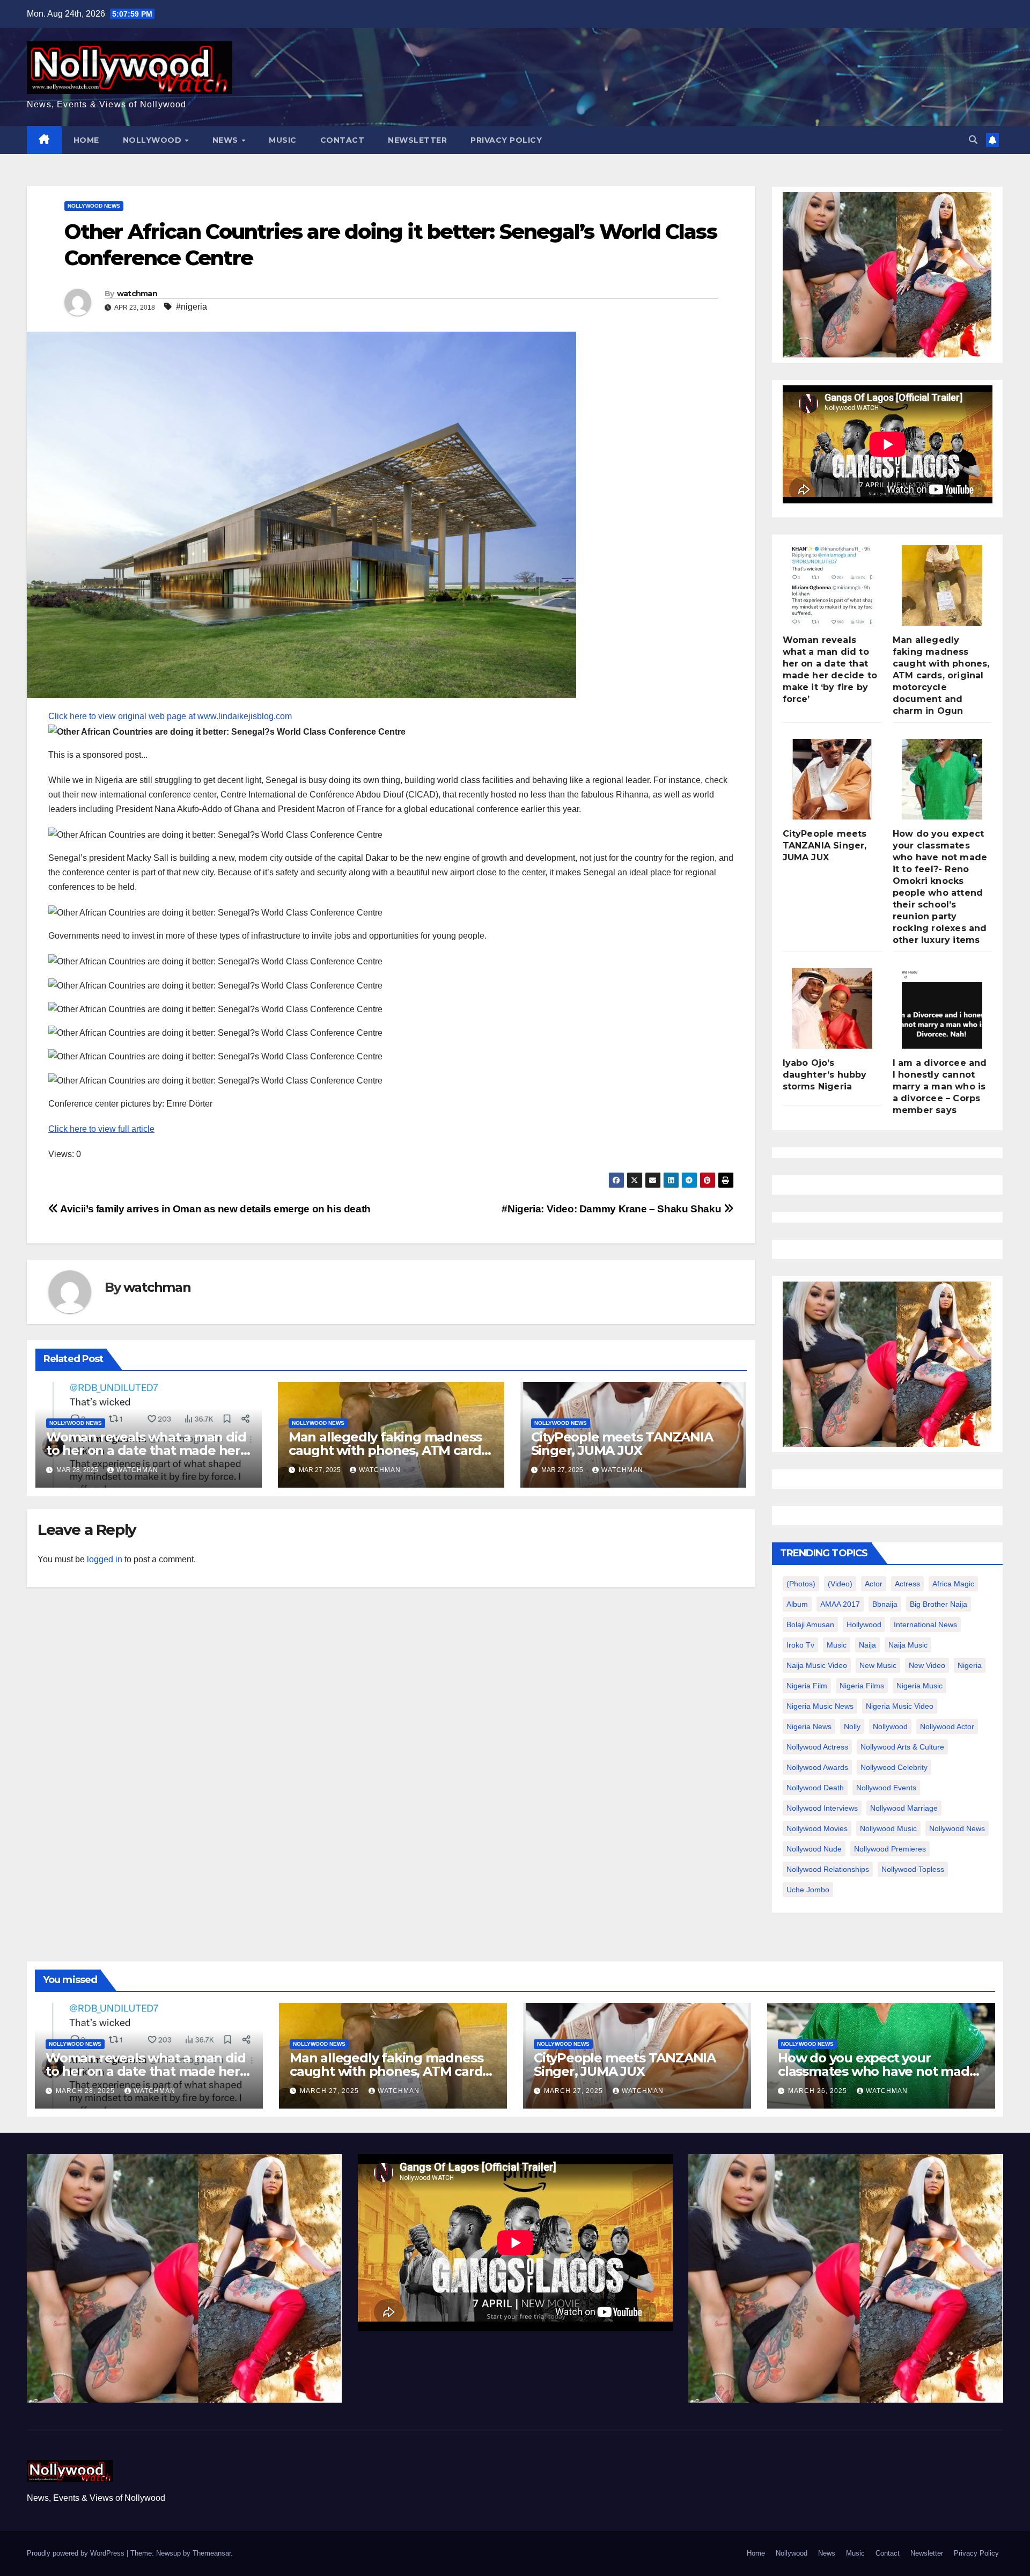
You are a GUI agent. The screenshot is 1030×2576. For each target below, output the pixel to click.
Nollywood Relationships (828, 1869)
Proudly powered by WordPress (77, 2553)
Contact (343, 140)
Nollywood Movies (817, 1828)
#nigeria (192, 307)
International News (925, 1624)
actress (907, 1584)
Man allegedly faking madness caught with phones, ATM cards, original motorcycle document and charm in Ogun (941, 675)
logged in (105, 1559)
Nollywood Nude (814, 1849)
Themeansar (212, 2553)
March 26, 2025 (819, 2091)
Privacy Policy (506, 140)
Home (86, 140)
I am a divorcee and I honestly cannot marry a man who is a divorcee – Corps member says (940, 1086)
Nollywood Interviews (822, 1808)
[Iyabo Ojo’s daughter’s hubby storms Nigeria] (832, 1008)
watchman (137, 294)
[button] (973, 140)
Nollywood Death (815, 1788)
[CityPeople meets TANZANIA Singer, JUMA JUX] (832, 779)
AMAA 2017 (840, 1604)
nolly (852, 1726)
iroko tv (800, 1645)
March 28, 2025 (86, 2091)
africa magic (953, 1584)
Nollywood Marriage (904, 1808)
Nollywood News (94, 206)
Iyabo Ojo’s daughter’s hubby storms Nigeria (825, 1075)
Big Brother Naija (939, 1604)
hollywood (864, 1624)
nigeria (970, 1665)
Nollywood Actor (947, 1726)
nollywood (890, 1726)
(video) (840, 1584)
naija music (908, 1645)
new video (927, 1665)
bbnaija (885, 1604)
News (227, 140)
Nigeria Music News (820, 1706)
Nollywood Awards (817, 1767)
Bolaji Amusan (810, 1624)
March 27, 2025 (330, 2091)
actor (874, 1584)
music (837, 1645)
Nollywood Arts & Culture (902, 1747)
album (797, 1604)
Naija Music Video (817, 1665)
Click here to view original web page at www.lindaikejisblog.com (170, 716)
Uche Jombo (808, 1890)
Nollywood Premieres (890, 1849)
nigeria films (862, 1686)
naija (867, 1645)
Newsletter (417, 140)
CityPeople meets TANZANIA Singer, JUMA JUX (622, 1444)
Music (283, 140)
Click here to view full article (101, 1129)
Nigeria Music (919, 1686)
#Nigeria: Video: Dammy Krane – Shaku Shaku (613, 1209)
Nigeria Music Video (900, 1706)
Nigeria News (809, 1726)
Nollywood (153, 140)
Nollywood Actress (817, 1747)
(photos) (801, 1584)
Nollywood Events (886, 1788)
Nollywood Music (888, 1828)
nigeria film (807, 1686)
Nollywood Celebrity (894, 1767)
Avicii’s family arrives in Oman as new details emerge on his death (215, 1209)
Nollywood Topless (913, 1869)
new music (878, 1665)
